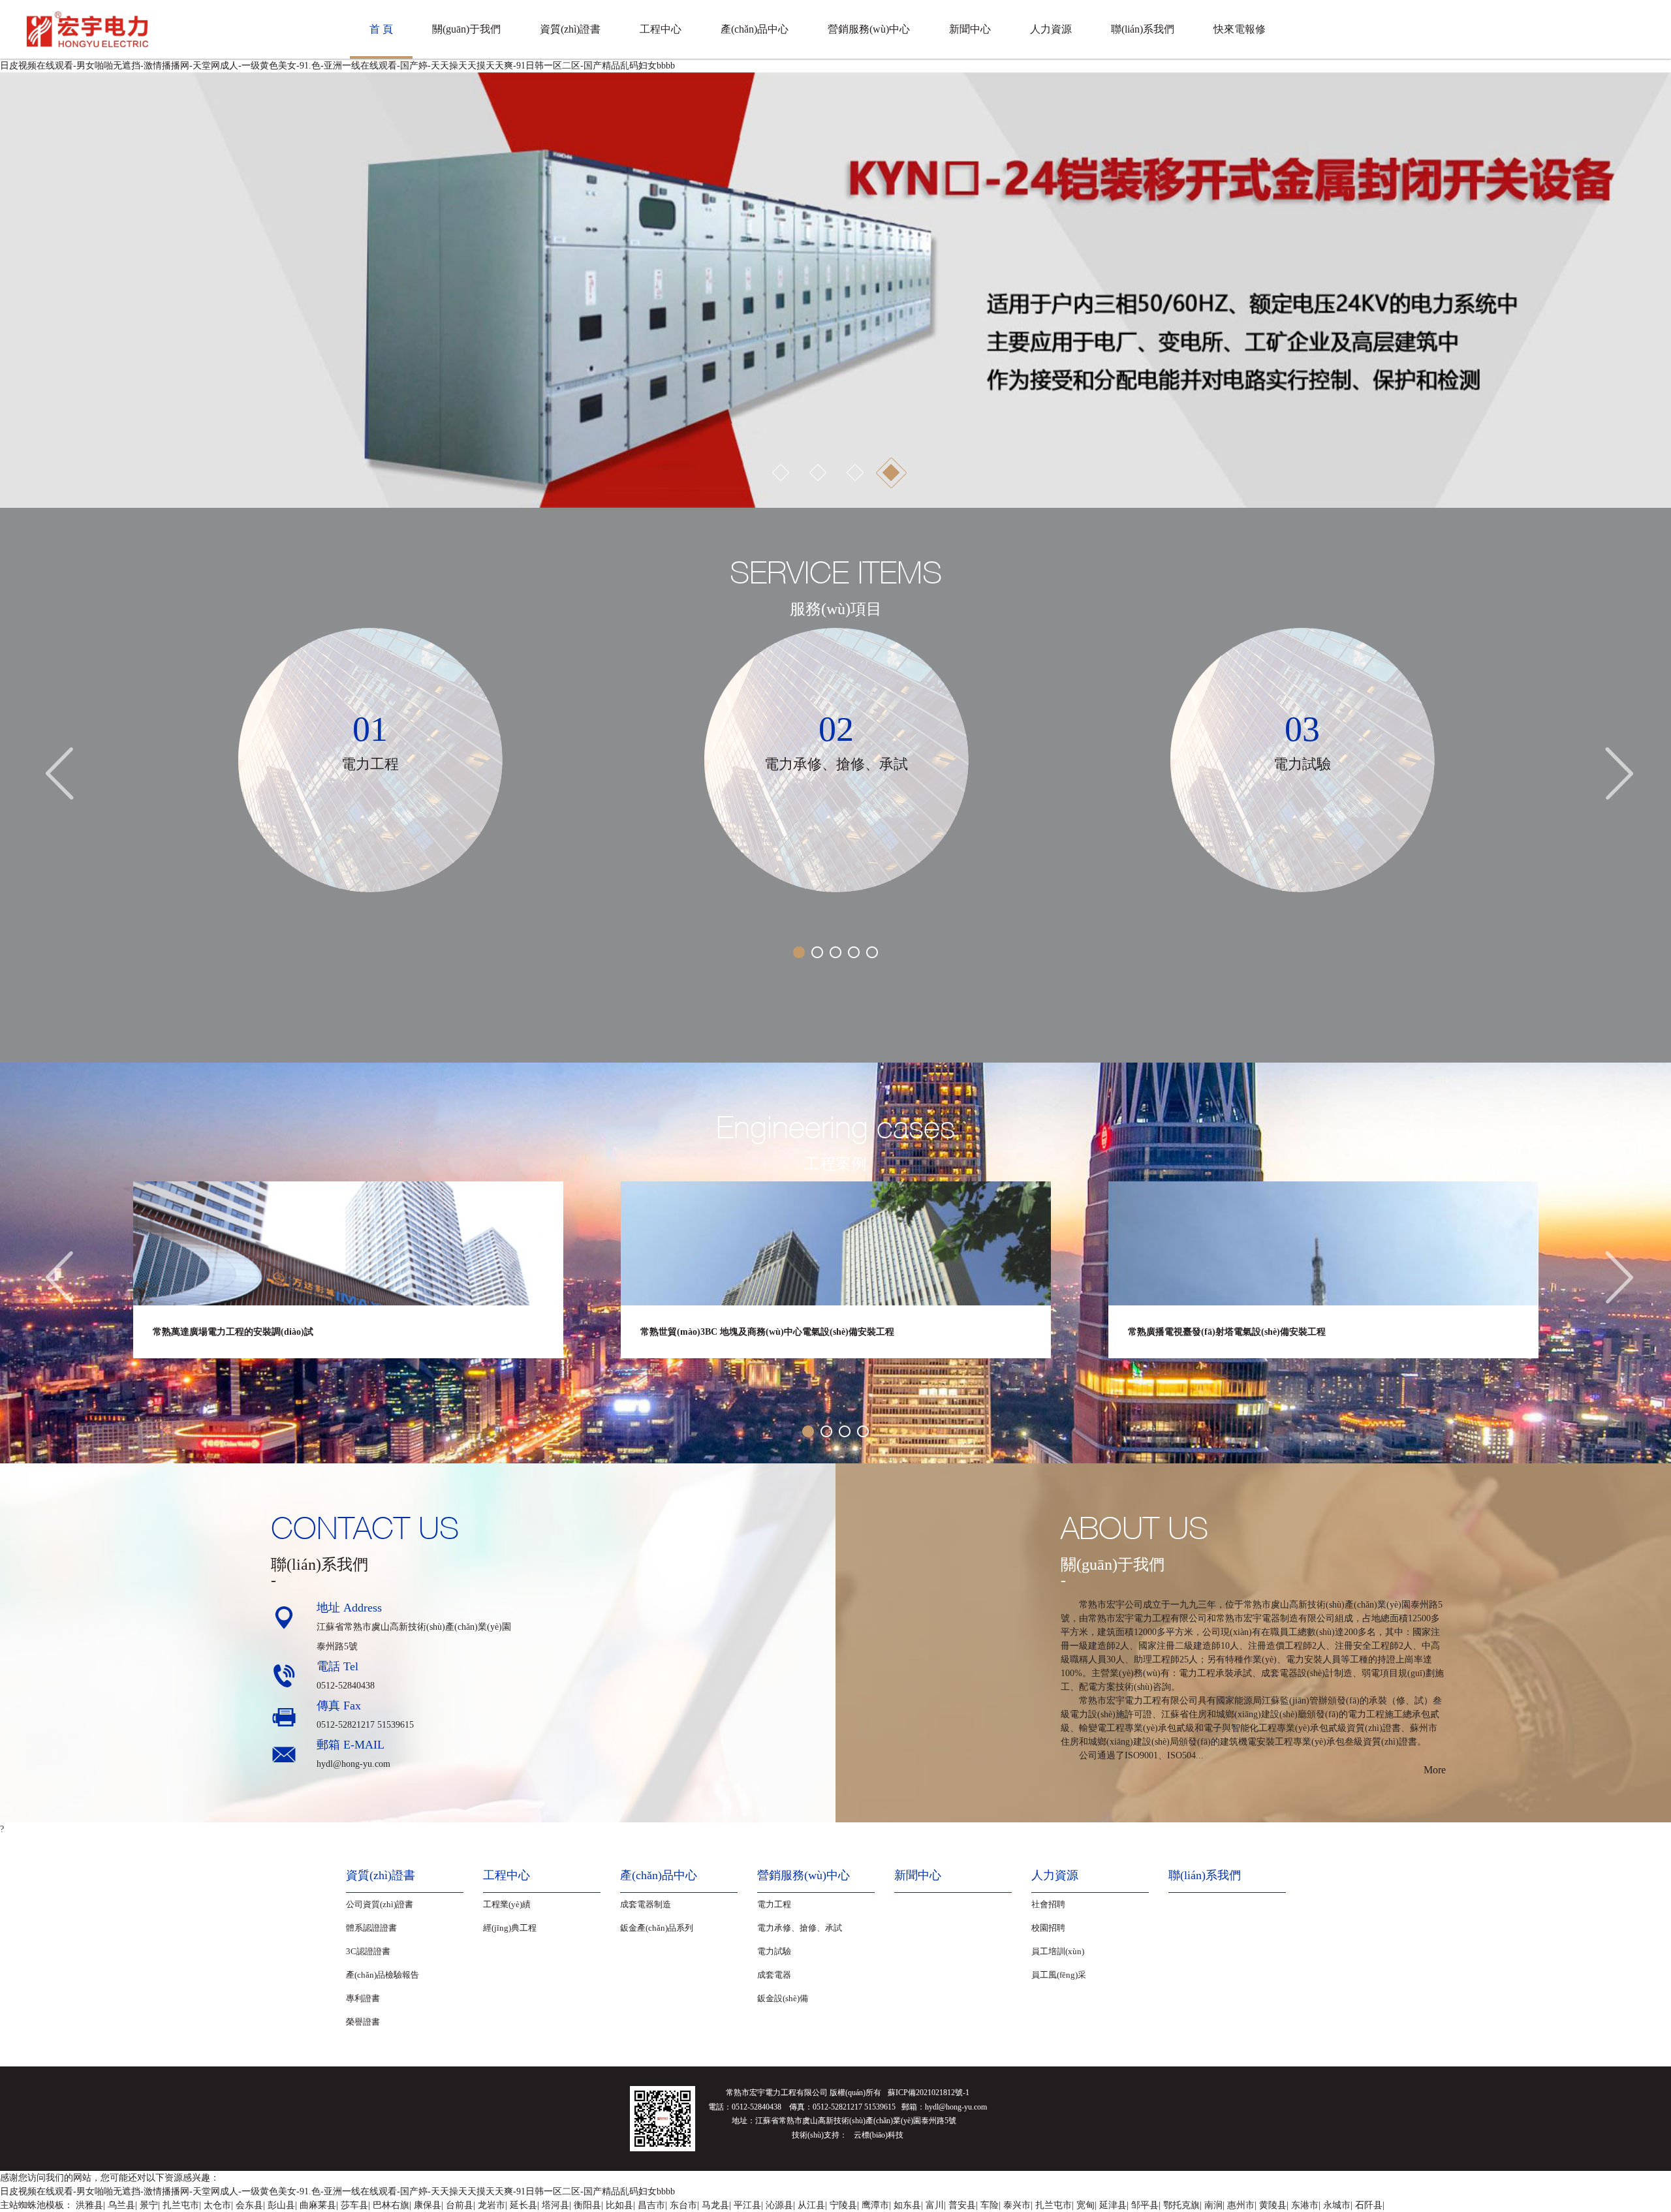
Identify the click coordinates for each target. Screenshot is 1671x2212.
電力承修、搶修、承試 (800, 1928)
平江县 (747, 2205)
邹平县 (1145, 2205)
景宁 (149, 2205)
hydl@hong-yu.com (353, 1764)
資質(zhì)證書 (570, 29)
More (1435, 1770)
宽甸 (1085, 2205)
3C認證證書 (368, 1951)
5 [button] (872, 952)
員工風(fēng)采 (1059, 1975)
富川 (935, 2205)
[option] (835, 290)
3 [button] (854, 473)
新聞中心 (970, 29)
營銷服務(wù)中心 (869, 29)
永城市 (1337, 2205)
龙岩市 (492, 2205)
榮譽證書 (363, 2022)
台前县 (460, 2205)
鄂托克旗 (1181, 2205)
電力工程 (774, 1904)
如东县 (907, 2205)
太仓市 (217, 2205)
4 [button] (891, 473)
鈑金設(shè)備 (783, 1998)
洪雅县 (89, 2205)
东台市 (683, 2205)
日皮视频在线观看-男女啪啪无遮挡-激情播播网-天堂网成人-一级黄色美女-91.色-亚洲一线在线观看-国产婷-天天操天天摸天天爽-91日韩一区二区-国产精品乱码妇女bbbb (337, 66)
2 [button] (817, 473)
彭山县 (281, 2205)
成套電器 (774, 1975)
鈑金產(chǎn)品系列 (657, 1928)
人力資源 (1051, 29)
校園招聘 (1048, 1928)
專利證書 (363, 1998)
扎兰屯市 (181, 2205)
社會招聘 (1048, 1904)
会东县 (249, 2205)
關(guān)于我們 (466, 29)
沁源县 (779, 2205)
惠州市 (1241, 2205)
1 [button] (780, 473)
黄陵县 (1273, 2205)
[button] (23, 290)
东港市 (1305, 2205)
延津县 (1113, 2205)
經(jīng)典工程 (510, 1928)
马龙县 (715, 2205)
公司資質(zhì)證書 (380, 1904)
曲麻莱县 (318, 2205)
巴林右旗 (391, 2205)
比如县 (619, 2205)
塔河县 (555, 2205)
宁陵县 (843, 2205)
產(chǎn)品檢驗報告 (383, 1975)
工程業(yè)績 (507, 1904)
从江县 (811, 2205)
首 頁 (381, 29)
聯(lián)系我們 (1143, 29)
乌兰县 (121, 2205)
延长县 (523, 2205)
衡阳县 (587, 2205)
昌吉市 (651, 2205)
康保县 (428, 2205)
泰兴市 (1017, 2205)
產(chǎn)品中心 (755, 29)
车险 (990, 2205)
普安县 (962, 2205)
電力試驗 (774, 1951)
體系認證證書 (371, 1928)
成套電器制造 (646, 1904)
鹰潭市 (875, 2205)
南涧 (1213, 2205)
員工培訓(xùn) (1058, 1951)
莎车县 (354, 2205)
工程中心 (661, 29)
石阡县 (1369, 2205)
